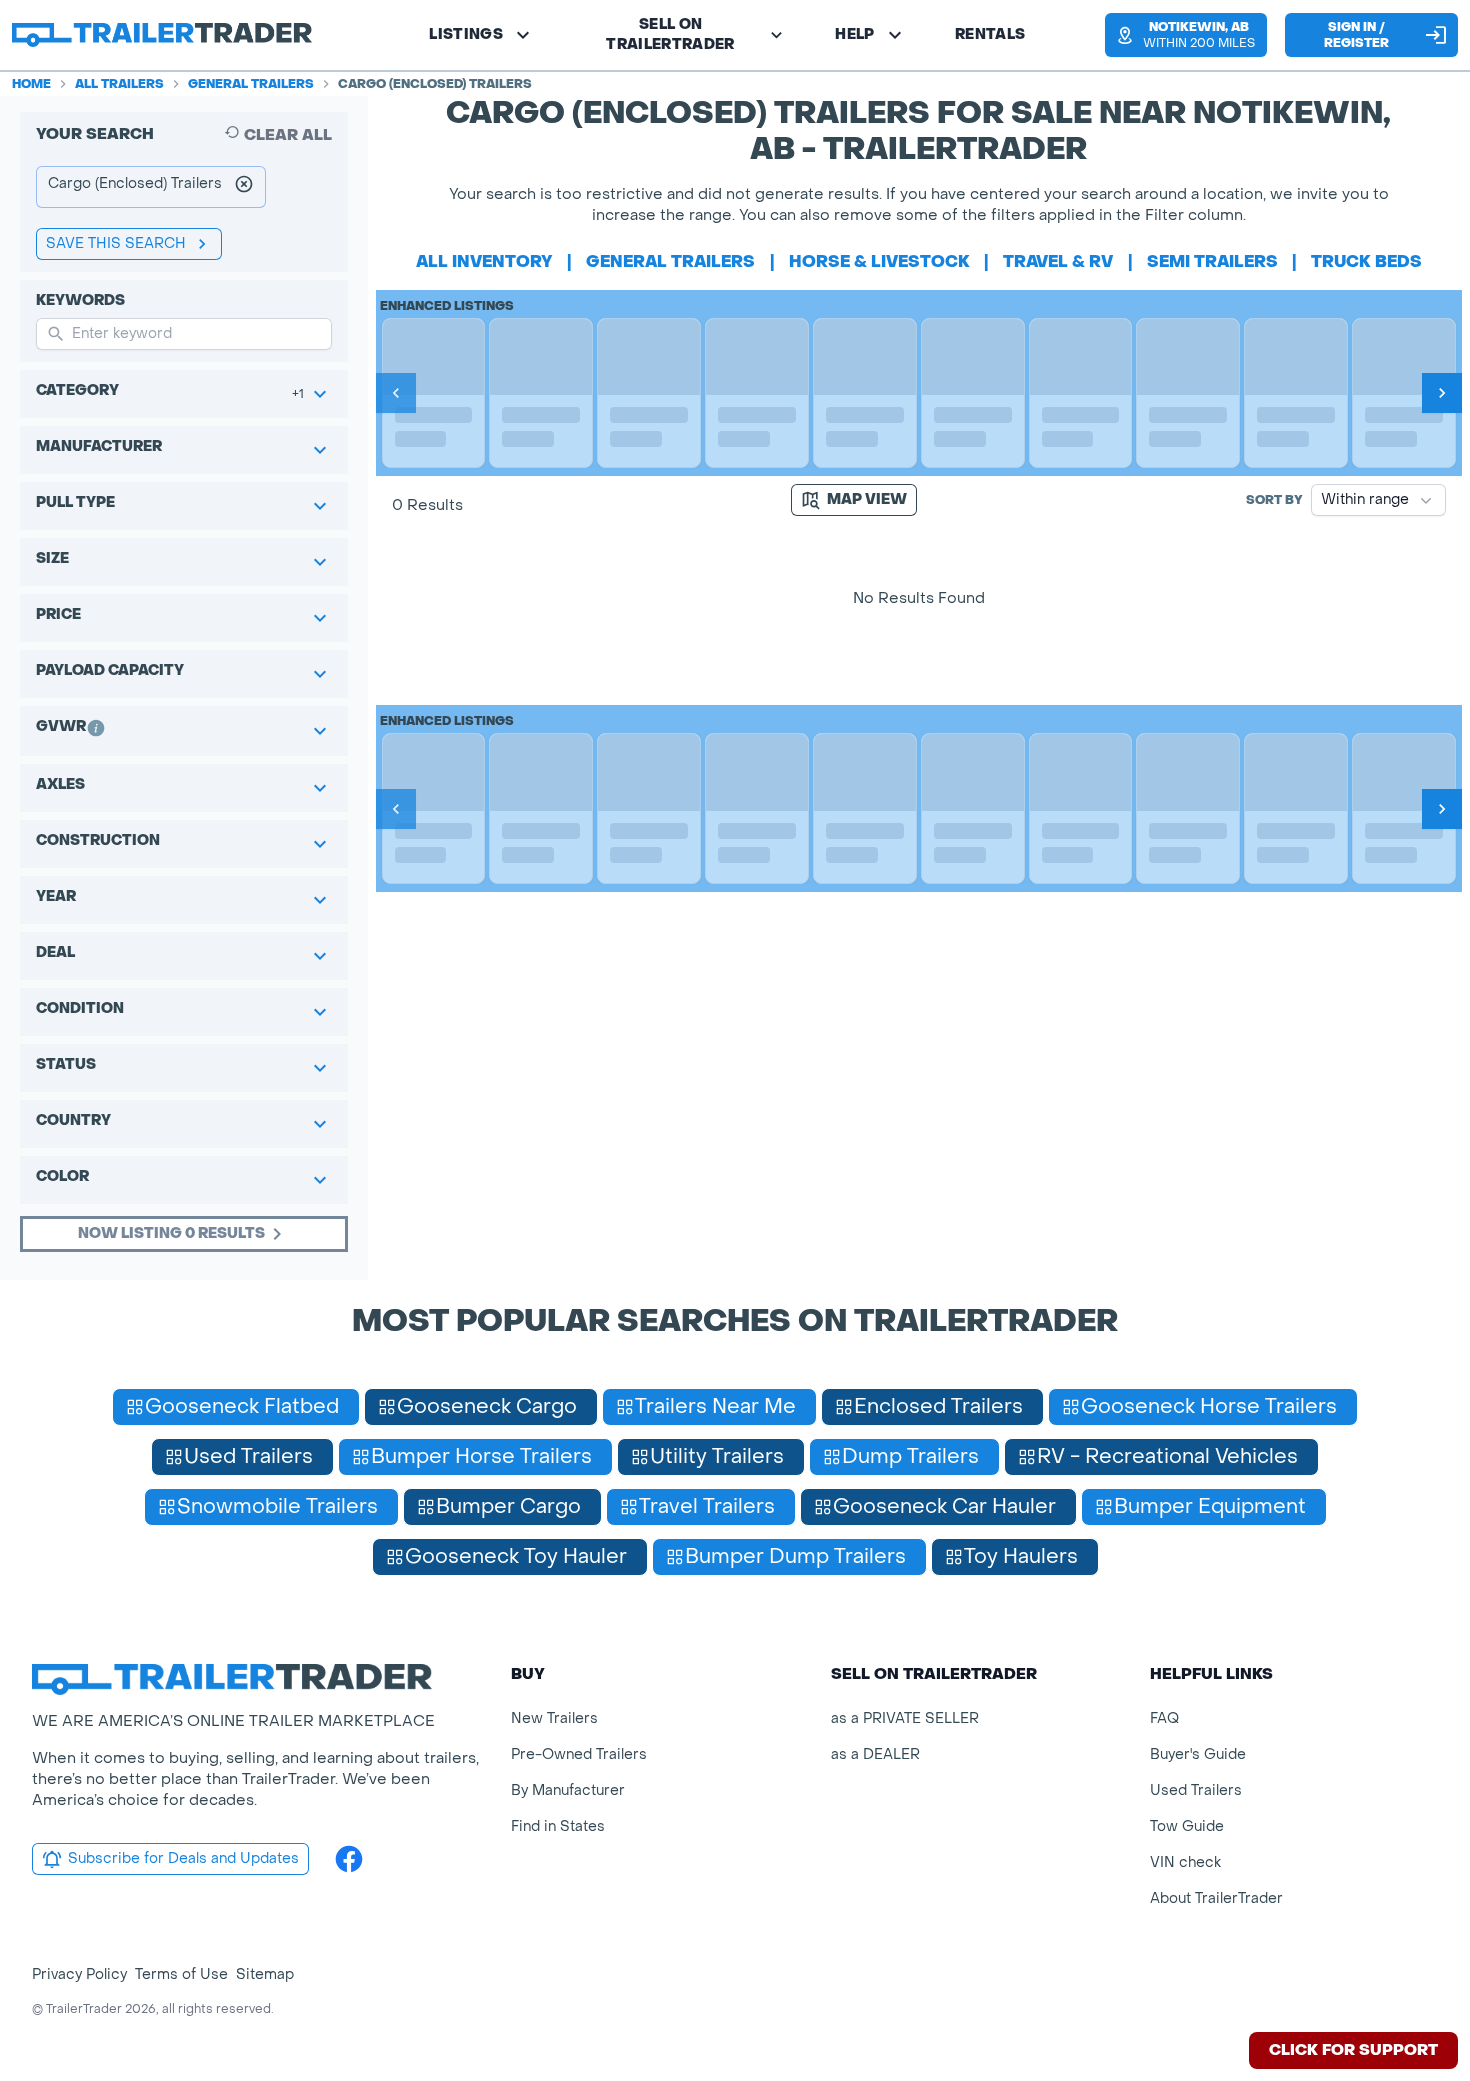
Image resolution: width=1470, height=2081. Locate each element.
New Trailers (554, 1718)
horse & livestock (879, 261)
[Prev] (396, 393)
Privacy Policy (79, 1974)
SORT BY (1274, 500)
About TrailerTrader (1216, 1898)
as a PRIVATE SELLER (905, 1718)
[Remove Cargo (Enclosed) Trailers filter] (244, 187)
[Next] (1442, 393)
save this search (116, 243)
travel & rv (1058, 261)
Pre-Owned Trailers (579, 1754)
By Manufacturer (568, 1790)
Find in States (558, 1826)
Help (854, 34)
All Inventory (484, 261)
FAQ (1164, 1718)
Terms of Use (181, 1974)
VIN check (1185, 1862)
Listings (466, 34)
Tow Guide (1187, 1826)
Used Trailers (1196, 1790)
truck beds (1366, 261)
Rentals (990, 34)
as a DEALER (875, 1754)
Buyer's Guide (1198, 1754)
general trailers (670, 261)
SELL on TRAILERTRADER (670, 34)
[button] (1185, 35)
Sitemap (265, 1974)
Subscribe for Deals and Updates (183, 1858)
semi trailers (1212, 261)
